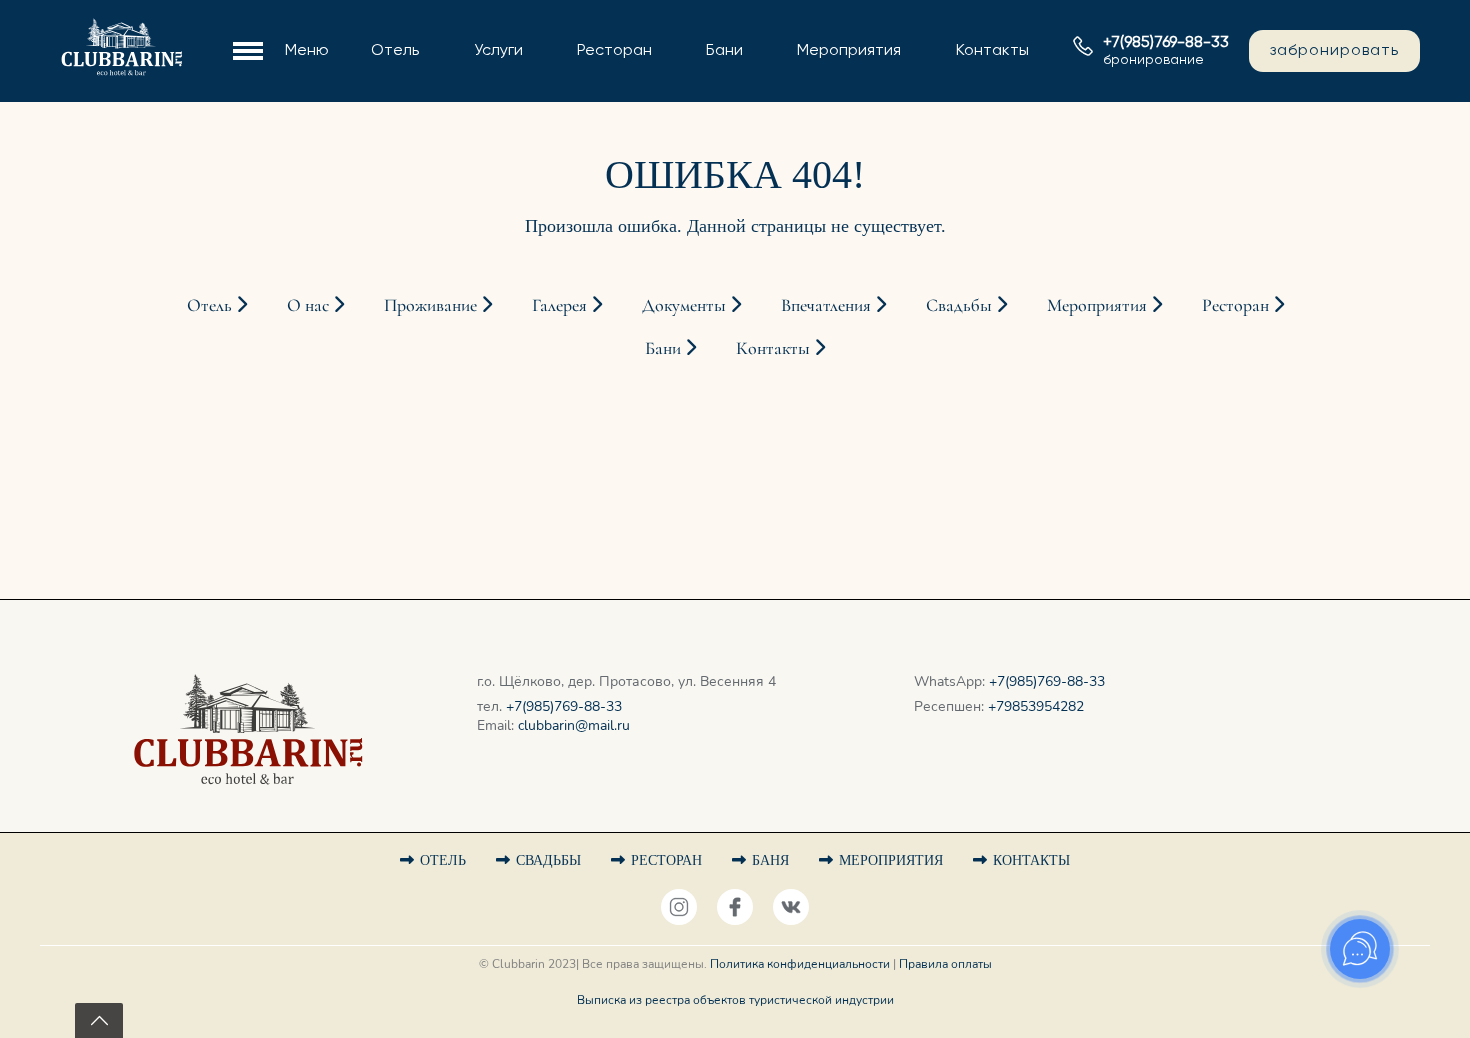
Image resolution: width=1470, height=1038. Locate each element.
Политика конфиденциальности (800, 964)
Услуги (498, 51)
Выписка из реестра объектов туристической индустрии (735, 1000)
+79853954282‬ (1036, 706)
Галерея (365, 162)
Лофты (359, 96)
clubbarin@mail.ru (574, 725)
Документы (377, 129)
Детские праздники (838, 129)
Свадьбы (794, 64)
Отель (395, 51)
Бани (724, 51)
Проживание (382, 64)
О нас (356, 31)
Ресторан (614, 51)
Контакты (992, 51)
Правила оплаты (945, 964)
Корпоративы (813, 96)
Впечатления (828, 305)
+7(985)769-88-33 (564, 706)
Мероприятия (849, 51)
